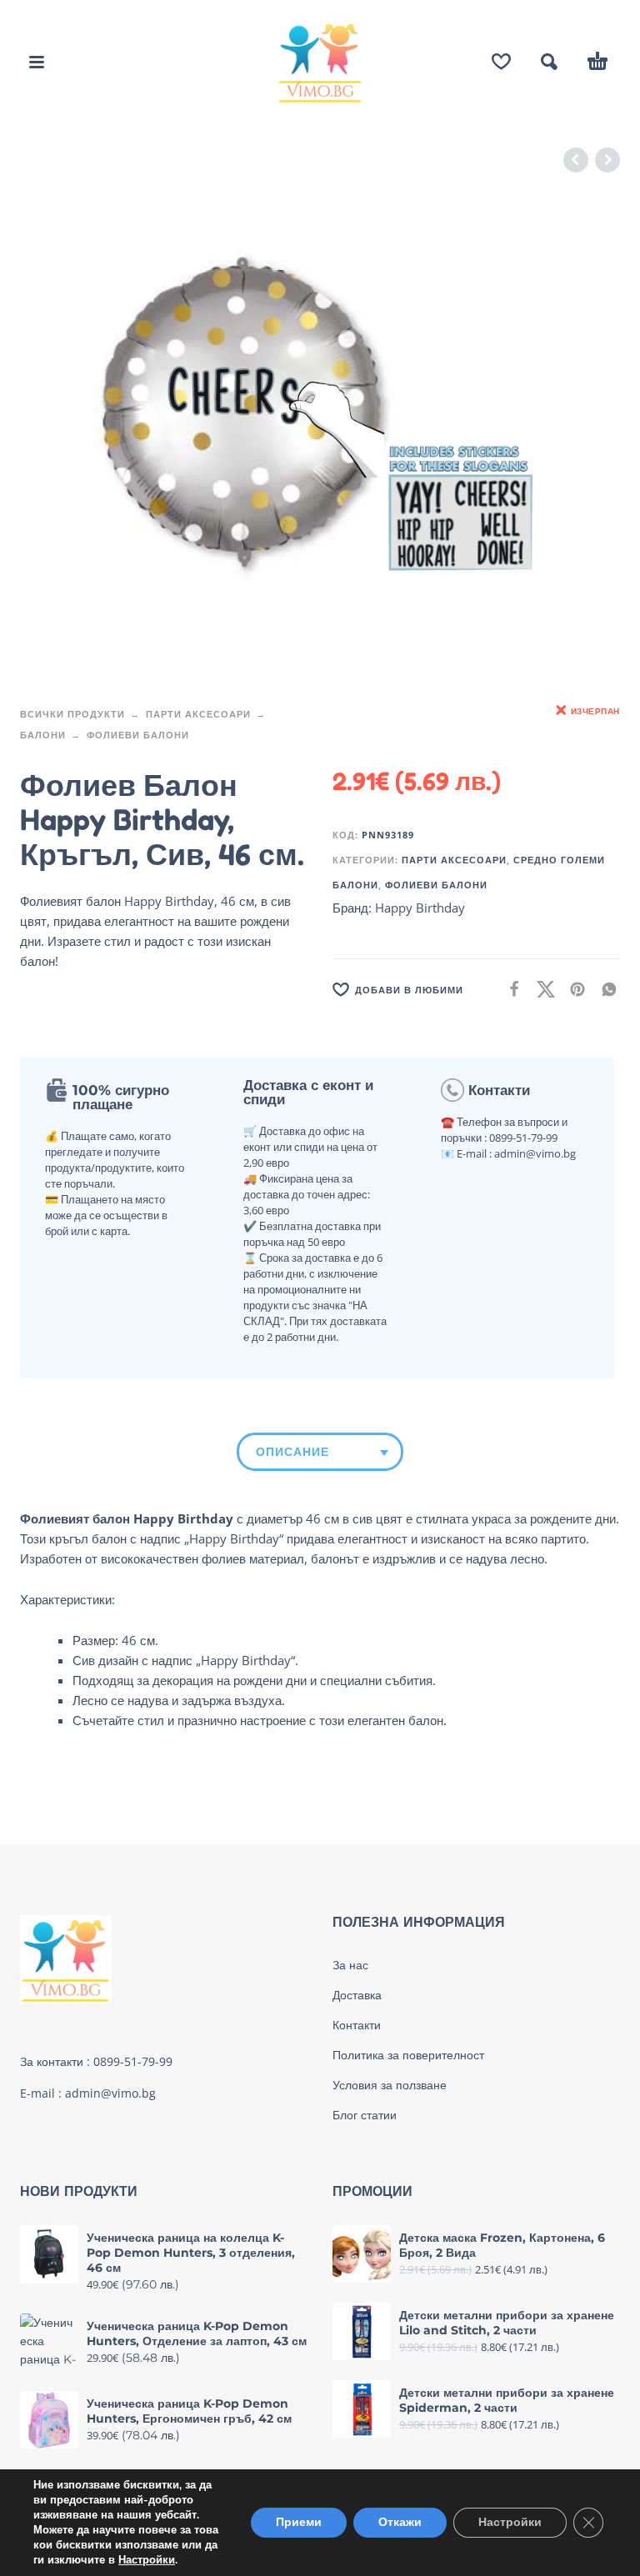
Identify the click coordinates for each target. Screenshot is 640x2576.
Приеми (299, 2522)
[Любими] (501, 62)
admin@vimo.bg (110, 2093)
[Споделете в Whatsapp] (604, 989)
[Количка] (597, 62)
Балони (43, 735)
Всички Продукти (72, 714)
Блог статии (365, 2115)
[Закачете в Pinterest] (572, 989)
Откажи (400, 2522)
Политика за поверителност (408, 2055)
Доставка (357, 1995)
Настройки (147, 2560)
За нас (350, 1965)
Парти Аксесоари (198, 714)
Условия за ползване (390, 2085)
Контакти (357, 2025)
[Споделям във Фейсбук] (509, 989)
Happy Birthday (420, 908)
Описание (292, 1452)
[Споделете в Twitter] (541, 989)
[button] (37, 62)
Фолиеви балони (138, 735)
